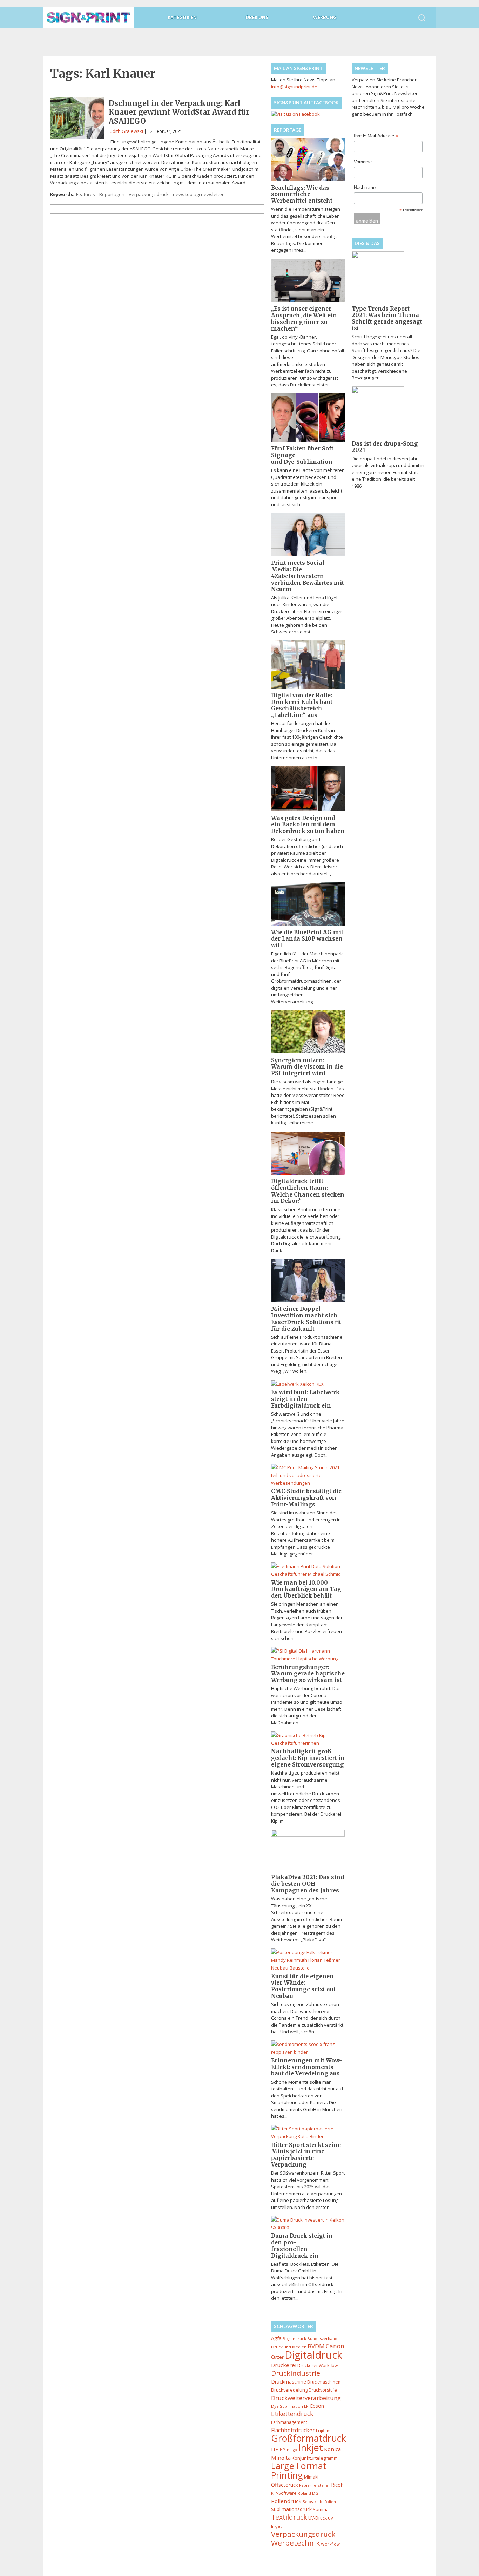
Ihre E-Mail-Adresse (376, 136)
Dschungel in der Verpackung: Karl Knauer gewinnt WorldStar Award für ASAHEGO (179, 112)
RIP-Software (284, 2493)
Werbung (325, 17)
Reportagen (112, 194)
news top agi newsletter (198, 194)
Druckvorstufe (323, 2390)
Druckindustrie (296, 2373)
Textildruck (289, 2517)
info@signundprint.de (294, 87)
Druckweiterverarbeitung (306, 2398)
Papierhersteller (315, 2485)
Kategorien (182, 17)
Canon (335, 2346)
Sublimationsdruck (291, 2509)
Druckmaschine (289, 2382)
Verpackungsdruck (149, 194)
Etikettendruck (292, 2414)
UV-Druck (318, 2518)
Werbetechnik (295, 2543)
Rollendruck (286, 2501)
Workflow (330, 2544)
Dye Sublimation (287, 2406)
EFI (307, 2406)
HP (275, 2449)
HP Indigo (288, 2450)
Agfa (276, 2338)
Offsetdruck (285, 2485)
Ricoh (337, 2485)
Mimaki (311, 2477)
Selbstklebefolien (319, 2502)
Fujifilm (323, 2431)
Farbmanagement (289, 2422)
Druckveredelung (289, 2390)
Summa (321, 2509)
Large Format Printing (299, 2470)
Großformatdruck (309, 2438)
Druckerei (284, 2365)
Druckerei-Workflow (318, 2365)
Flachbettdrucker (293, 2430)
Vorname (363, 162)
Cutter (277, 2357)
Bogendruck (294, 2338)
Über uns (257, 17)
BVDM (316, 2346)
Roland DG (308, 2493)
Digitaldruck (313, 2355)
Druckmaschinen (324, 2382)
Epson (317, 2406)
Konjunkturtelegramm (315, 2458)
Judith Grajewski (126, 131)
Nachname (365, 187)
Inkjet (311, 2448)
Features (86, 194)
